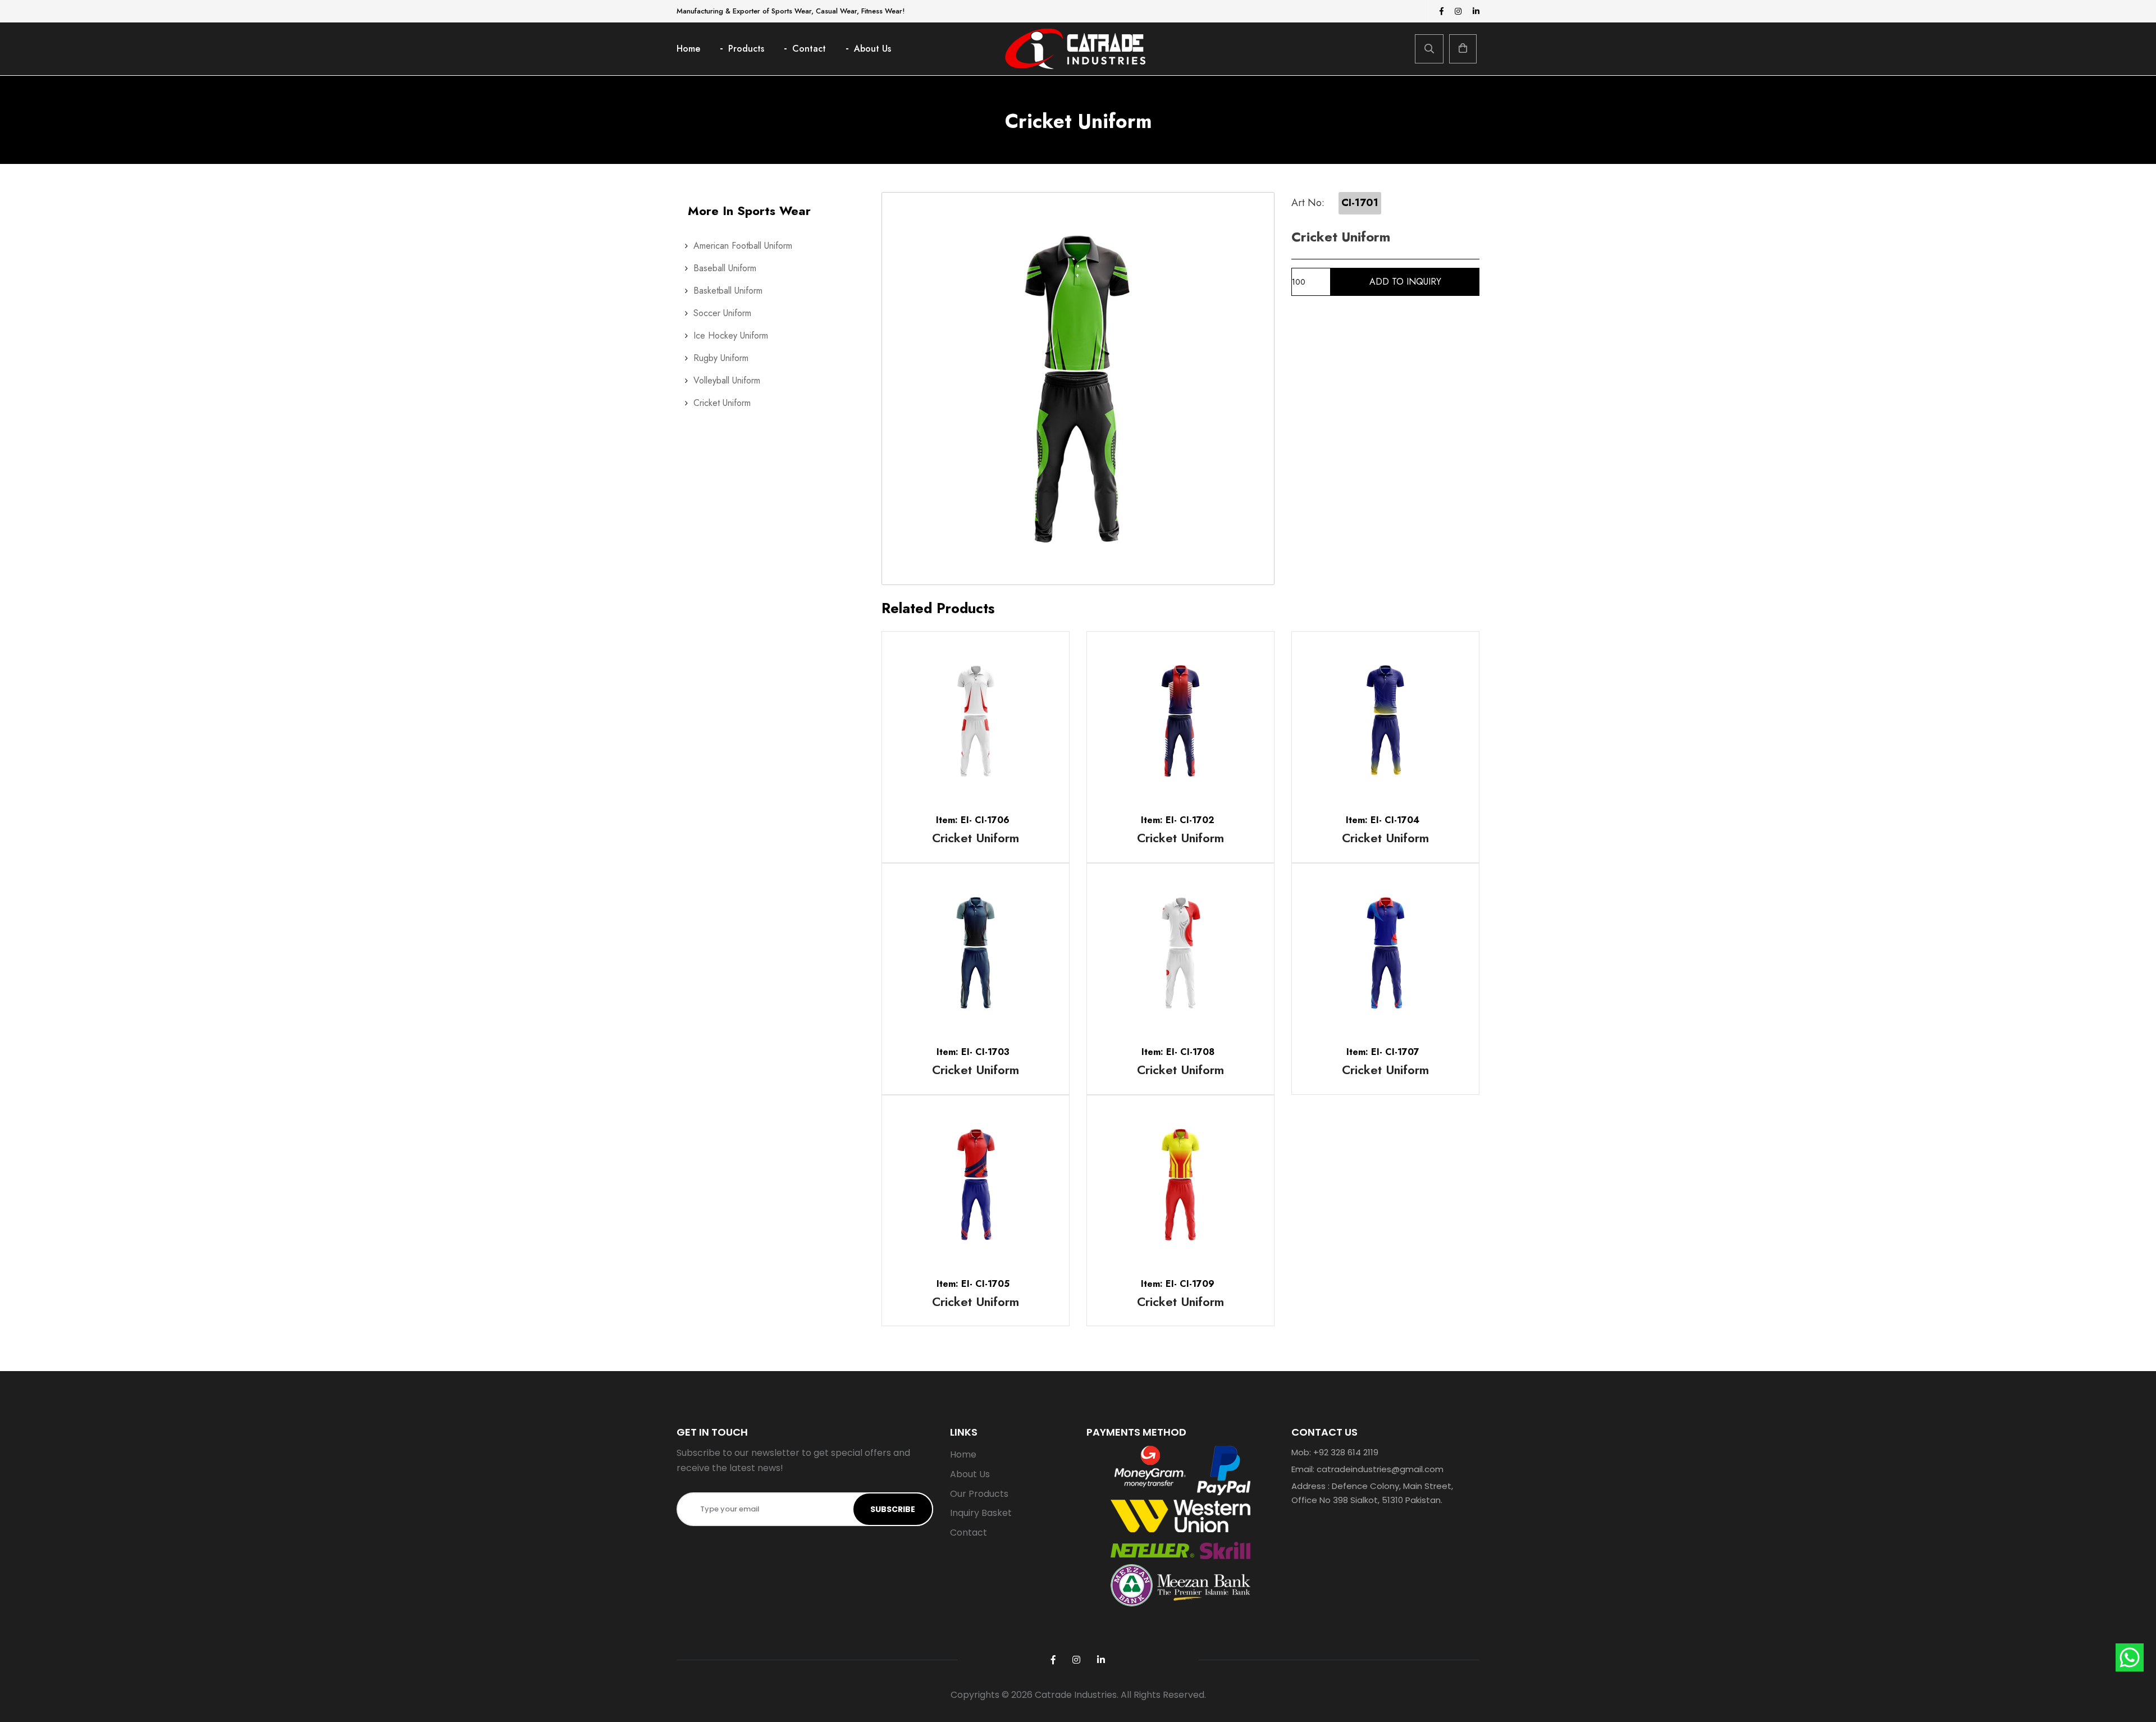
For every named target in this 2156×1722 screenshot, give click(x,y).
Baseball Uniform (725, 268)
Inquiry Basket (981, 1513)
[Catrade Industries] (1075, 49)
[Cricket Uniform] (1078, 389)
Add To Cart (937, 721)
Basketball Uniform (728, 291)
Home (688, 49)
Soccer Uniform (722, 313)
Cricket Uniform (722, 403)
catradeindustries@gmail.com (1380, 1469)
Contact (809, 49)
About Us (873, 49)
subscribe (893, 1509)
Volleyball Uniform (727, 380)
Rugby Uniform (721, 358)
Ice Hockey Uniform (731, 335)
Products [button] (746, 49)
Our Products (979, 1494)
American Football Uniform (743, 246)
